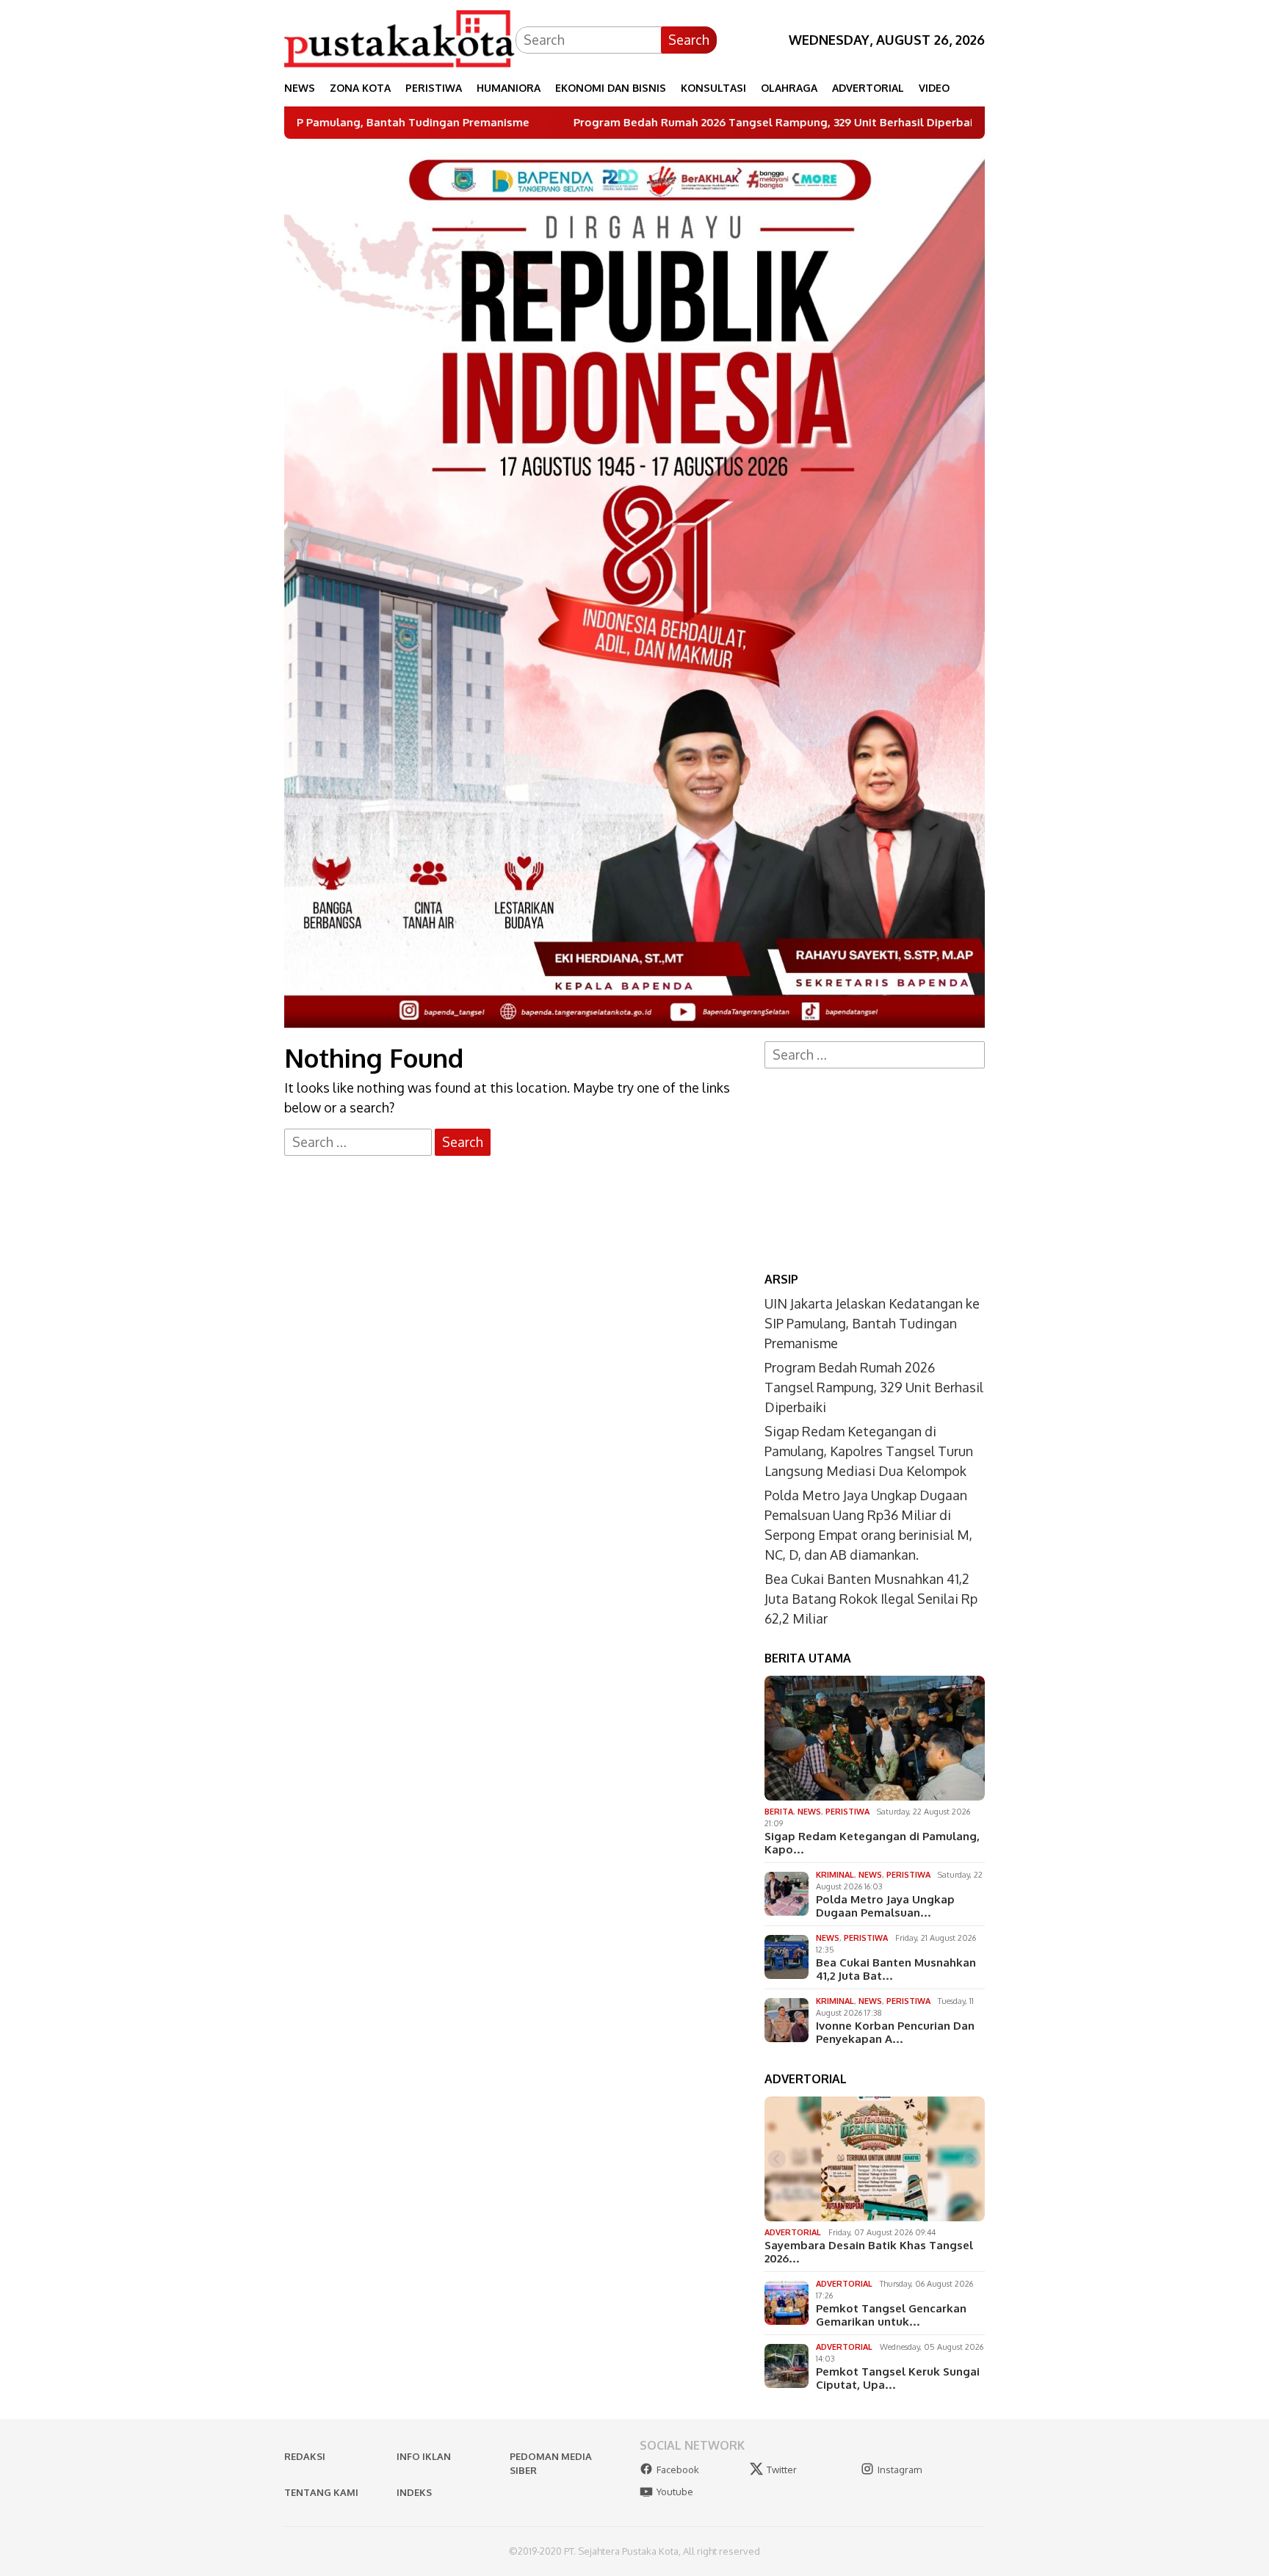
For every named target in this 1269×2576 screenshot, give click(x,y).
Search (689, 40)
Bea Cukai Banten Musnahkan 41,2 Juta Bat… (896, 1969)
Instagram (900, 2470)
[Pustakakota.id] (400, 38)
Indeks (414, 2492)
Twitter (782, 2470)
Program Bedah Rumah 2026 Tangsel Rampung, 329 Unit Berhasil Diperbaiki (628, 123)
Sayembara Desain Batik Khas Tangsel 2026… (869, 2252)
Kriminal (835, 1875)
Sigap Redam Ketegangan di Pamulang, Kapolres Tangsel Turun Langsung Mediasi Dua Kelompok (869, 1451)
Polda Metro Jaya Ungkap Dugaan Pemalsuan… (885, 1906)
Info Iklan (424, 2456)
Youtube (675, 2492)
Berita (779, 1812)
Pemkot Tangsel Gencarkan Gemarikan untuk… (891, 2315)
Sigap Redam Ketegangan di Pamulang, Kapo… (872, 1843)
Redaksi (305, 2456)
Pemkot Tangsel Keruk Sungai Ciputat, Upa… (898, 2378)
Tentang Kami (321, 2492)
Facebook (678, 2470)
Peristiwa (847, 1812)
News (809, 1812)
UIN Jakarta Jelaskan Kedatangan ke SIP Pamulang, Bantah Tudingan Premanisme (872, 1323)
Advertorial (793, 2232)
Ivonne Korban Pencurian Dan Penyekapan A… (895, 2033)
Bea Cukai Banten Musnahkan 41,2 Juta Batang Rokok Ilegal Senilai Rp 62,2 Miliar (871, 1599)
